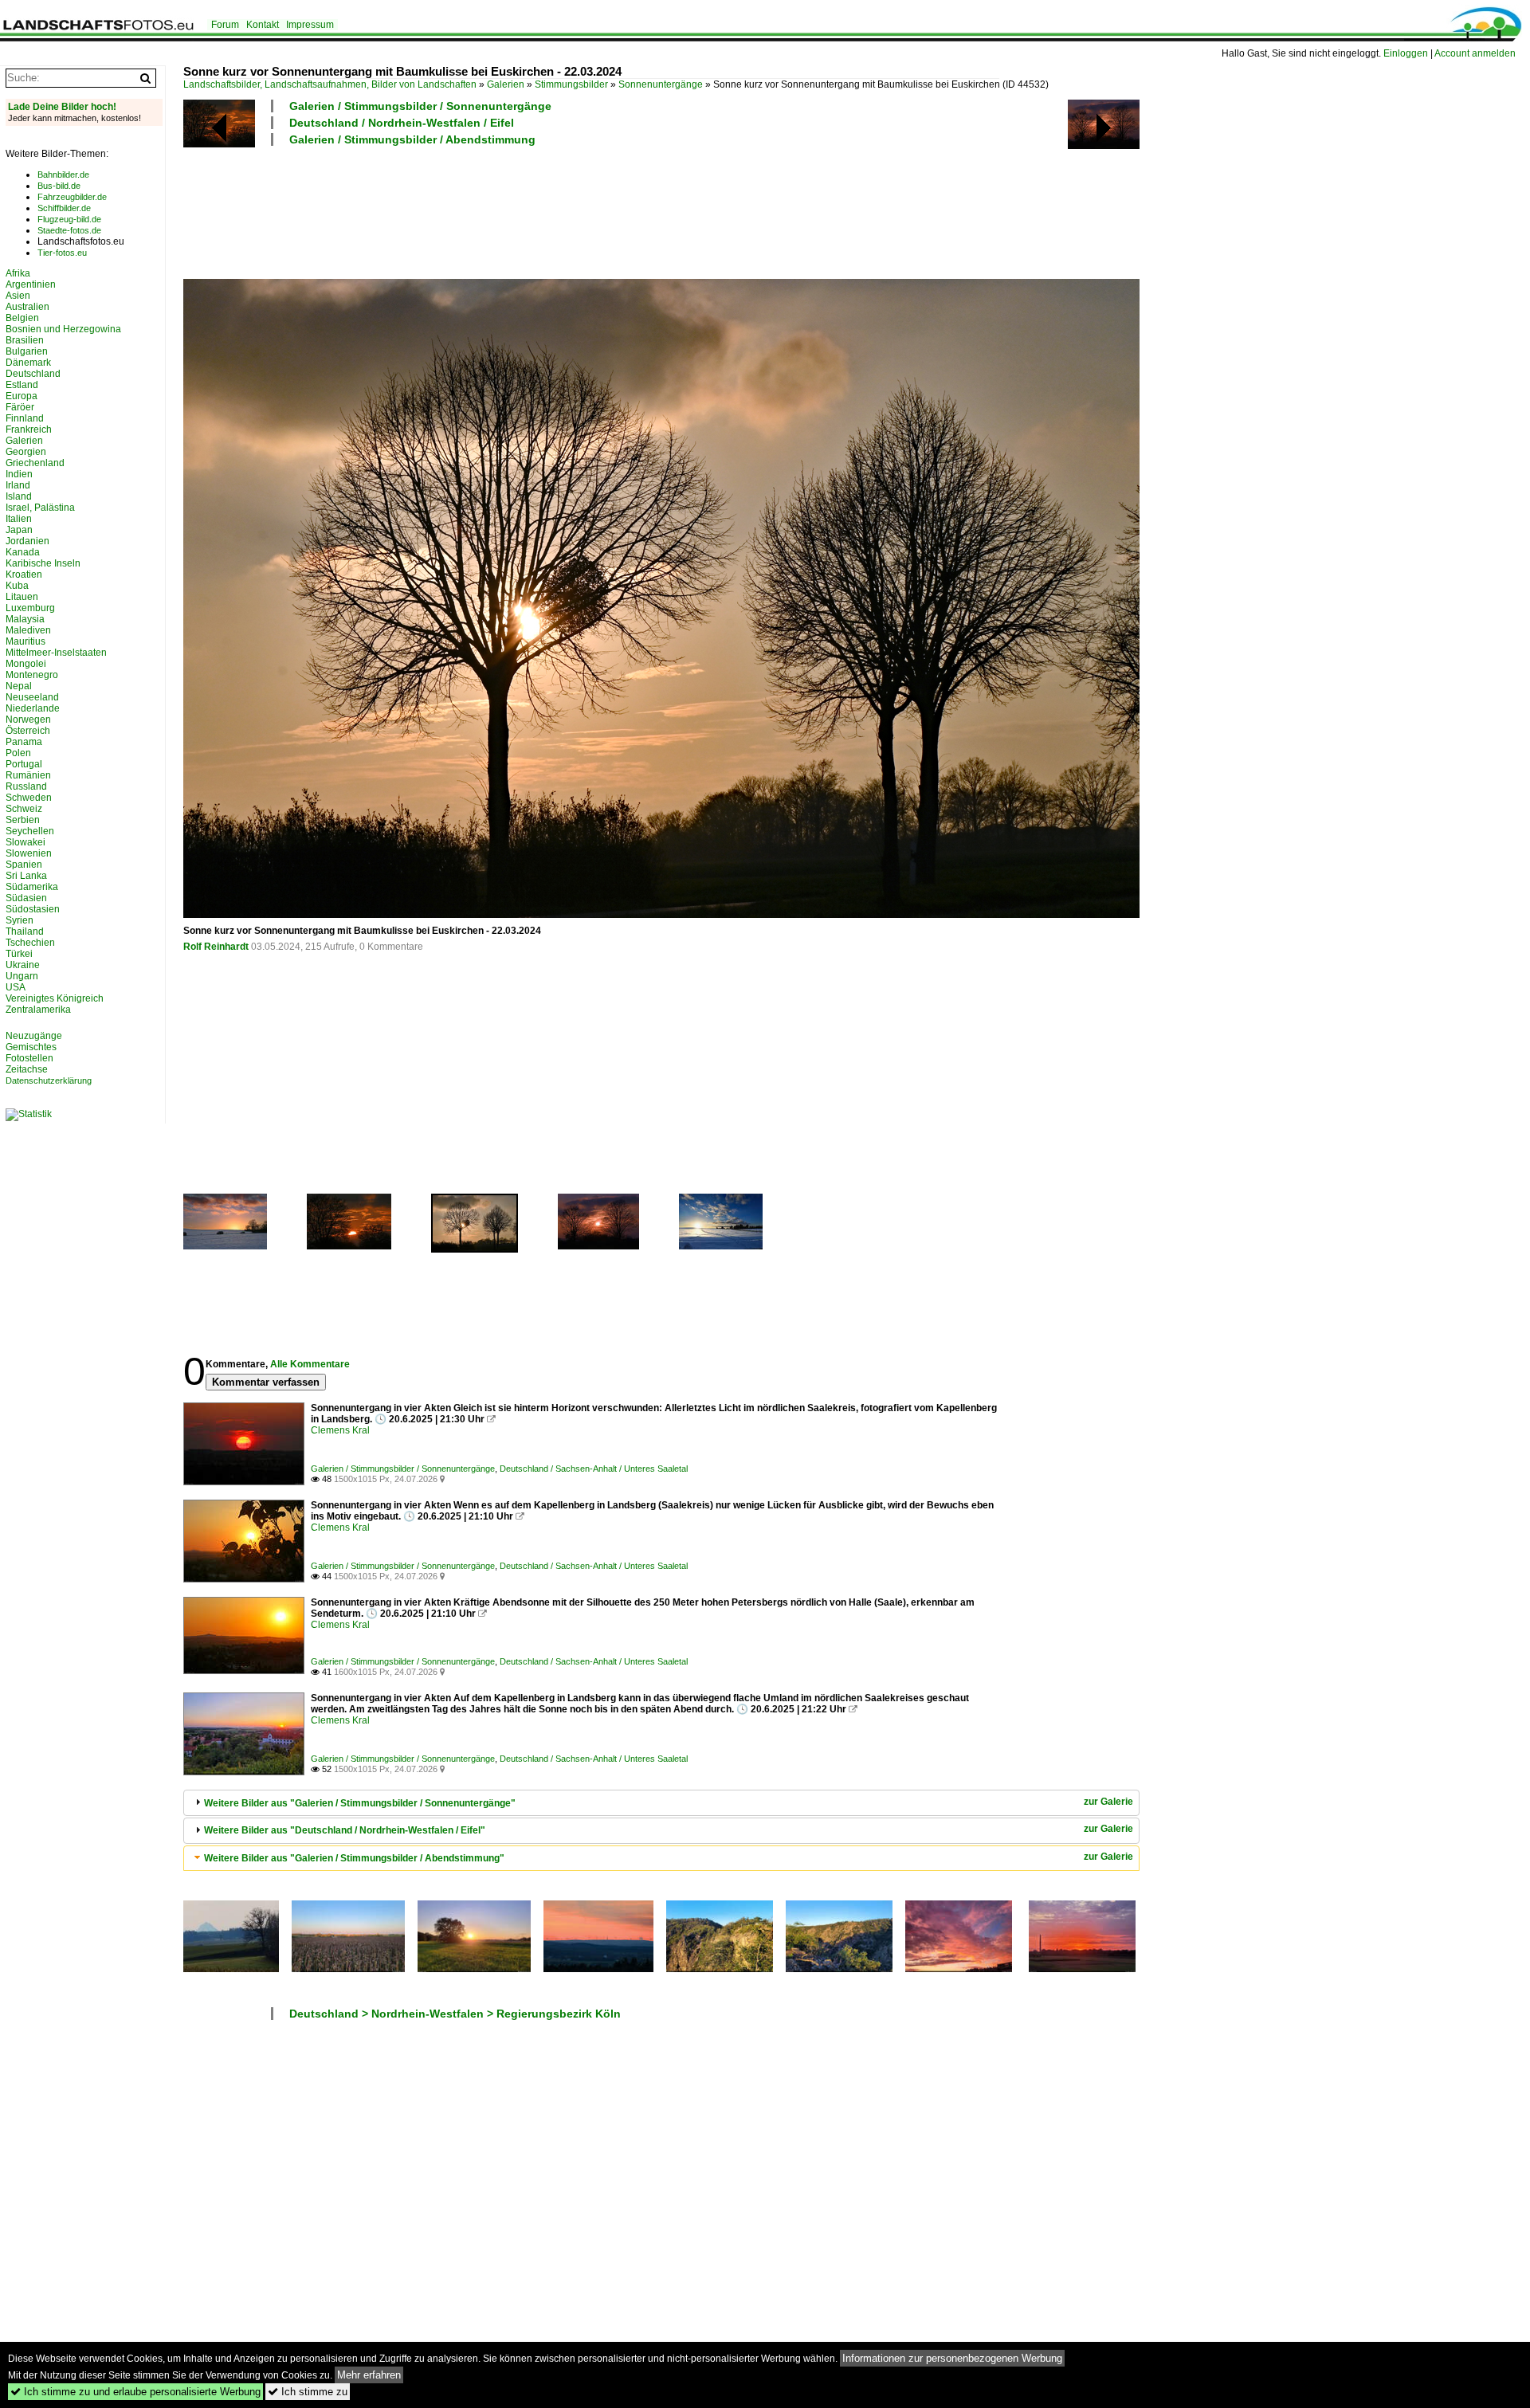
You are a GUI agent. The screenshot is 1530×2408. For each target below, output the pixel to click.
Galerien (506, 84)
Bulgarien (27, 351)
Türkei (19, 954)
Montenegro (32, 675)
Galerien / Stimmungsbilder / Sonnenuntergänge (420, 106)
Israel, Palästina (40, 508)
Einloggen (1406, 53)
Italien (19, 519)
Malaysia (25, 619)
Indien (19, 474)
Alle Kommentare (310, 1364)
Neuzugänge (34, 1036)
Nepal (19, 686)
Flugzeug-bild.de (69, 219)
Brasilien (25, 340)
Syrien (20, 920)
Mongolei (26, 664)
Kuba (17, 586)
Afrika (18, 273)
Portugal (24, 764)
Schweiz (24, 809)
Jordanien (27, 541)
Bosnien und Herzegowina (63, 329)
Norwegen (28, 720)
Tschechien (30, 943)
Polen (18, 753)
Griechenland (35, 463)
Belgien (22, 318)
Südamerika (32, 887)
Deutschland (33, 374)
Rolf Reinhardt (216, 947)
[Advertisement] (473, 210)
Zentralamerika (38, 1010)
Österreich (28, 731)
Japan (19, 530)
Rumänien (28, 775)
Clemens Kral (340, 1430)
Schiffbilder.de (64, 208)
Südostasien (33, 909)
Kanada (23, 552)
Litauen (22, 597)
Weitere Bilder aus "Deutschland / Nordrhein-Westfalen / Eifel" (345, 1830)
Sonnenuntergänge (661, 84)
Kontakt (263, 25)
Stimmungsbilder (571, 84)
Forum (225, 25)
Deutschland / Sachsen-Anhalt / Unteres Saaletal (594, 1469)
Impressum (310, 25)
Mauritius (25, 641)
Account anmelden (1475, 53)
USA (16, 987)
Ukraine (23, 965)
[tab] (661, 1803)
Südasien (26, 898)
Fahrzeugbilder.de (72, 197)
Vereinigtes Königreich (55, 998)
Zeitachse (27, 1069)
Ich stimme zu (308, 2392)
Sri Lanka (26, 876)
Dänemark (28, 363)
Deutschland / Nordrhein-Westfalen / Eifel (402, 123)
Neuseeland (32, 697)
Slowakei (25, 842)
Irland (18, 485)
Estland (22, 385)
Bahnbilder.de (63, 175)
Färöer (20, 407)
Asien (18, 296)
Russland (26, 786)
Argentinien (31, 284)
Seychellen (30, 831)
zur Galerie (1108, 1802)
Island (19, 496)
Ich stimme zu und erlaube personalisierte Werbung (135, 2392)
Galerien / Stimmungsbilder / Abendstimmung (412, 139)
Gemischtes (31, 1047)
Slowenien (29, 853)
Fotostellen (29, 1058)
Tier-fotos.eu (62, 253)
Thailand (25, 931)
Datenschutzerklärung (49, 1080)
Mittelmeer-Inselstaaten (56, 653)
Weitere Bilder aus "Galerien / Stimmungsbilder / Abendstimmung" (354, 1858)
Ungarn (22, 976)
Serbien (23, 820)
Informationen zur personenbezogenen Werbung (952, 2358)
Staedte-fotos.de (69, 230)
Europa (22, 396)
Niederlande (33, 708)
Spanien (24, 865)
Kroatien (24, 575)
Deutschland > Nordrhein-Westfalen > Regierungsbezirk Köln (455, 2014)
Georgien (26, 452)
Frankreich (29, 429)
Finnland (25, 418)
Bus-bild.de (59, 186)
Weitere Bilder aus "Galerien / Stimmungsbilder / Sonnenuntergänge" (360, 1803)
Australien (27, 307)
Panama (24, 742)
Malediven (28, 630)
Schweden (29, 798)
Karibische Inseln (43, 563)
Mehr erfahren (369, 2375)
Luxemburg (30, 608)
